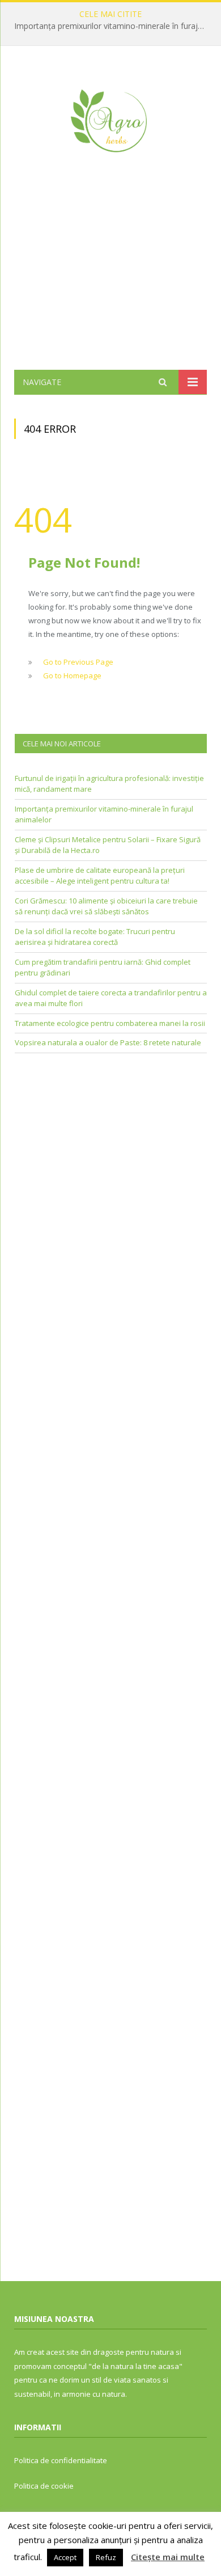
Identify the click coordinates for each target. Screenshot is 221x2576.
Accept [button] (65, 2557)
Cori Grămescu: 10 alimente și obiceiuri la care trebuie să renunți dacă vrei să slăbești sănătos (106, 906)
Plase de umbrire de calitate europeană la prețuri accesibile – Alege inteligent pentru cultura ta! (100, 876)
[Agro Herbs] (110, 118)
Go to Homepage (72, 675)
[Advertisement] (110, 278)
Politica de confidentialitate (61, 2460)
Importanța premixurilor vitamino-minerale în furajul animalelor (113, 26)
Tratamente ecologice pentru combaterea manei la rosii (110, 1023)
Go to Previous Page (78, 662)
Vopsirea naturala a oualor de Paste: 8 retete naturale (108, 1042)
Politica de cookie (44, 2486)
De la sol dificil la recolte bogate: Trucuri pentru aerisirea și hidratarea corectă (95, 937)
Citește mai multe (168, 2557)
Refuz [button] (106, 2557)
